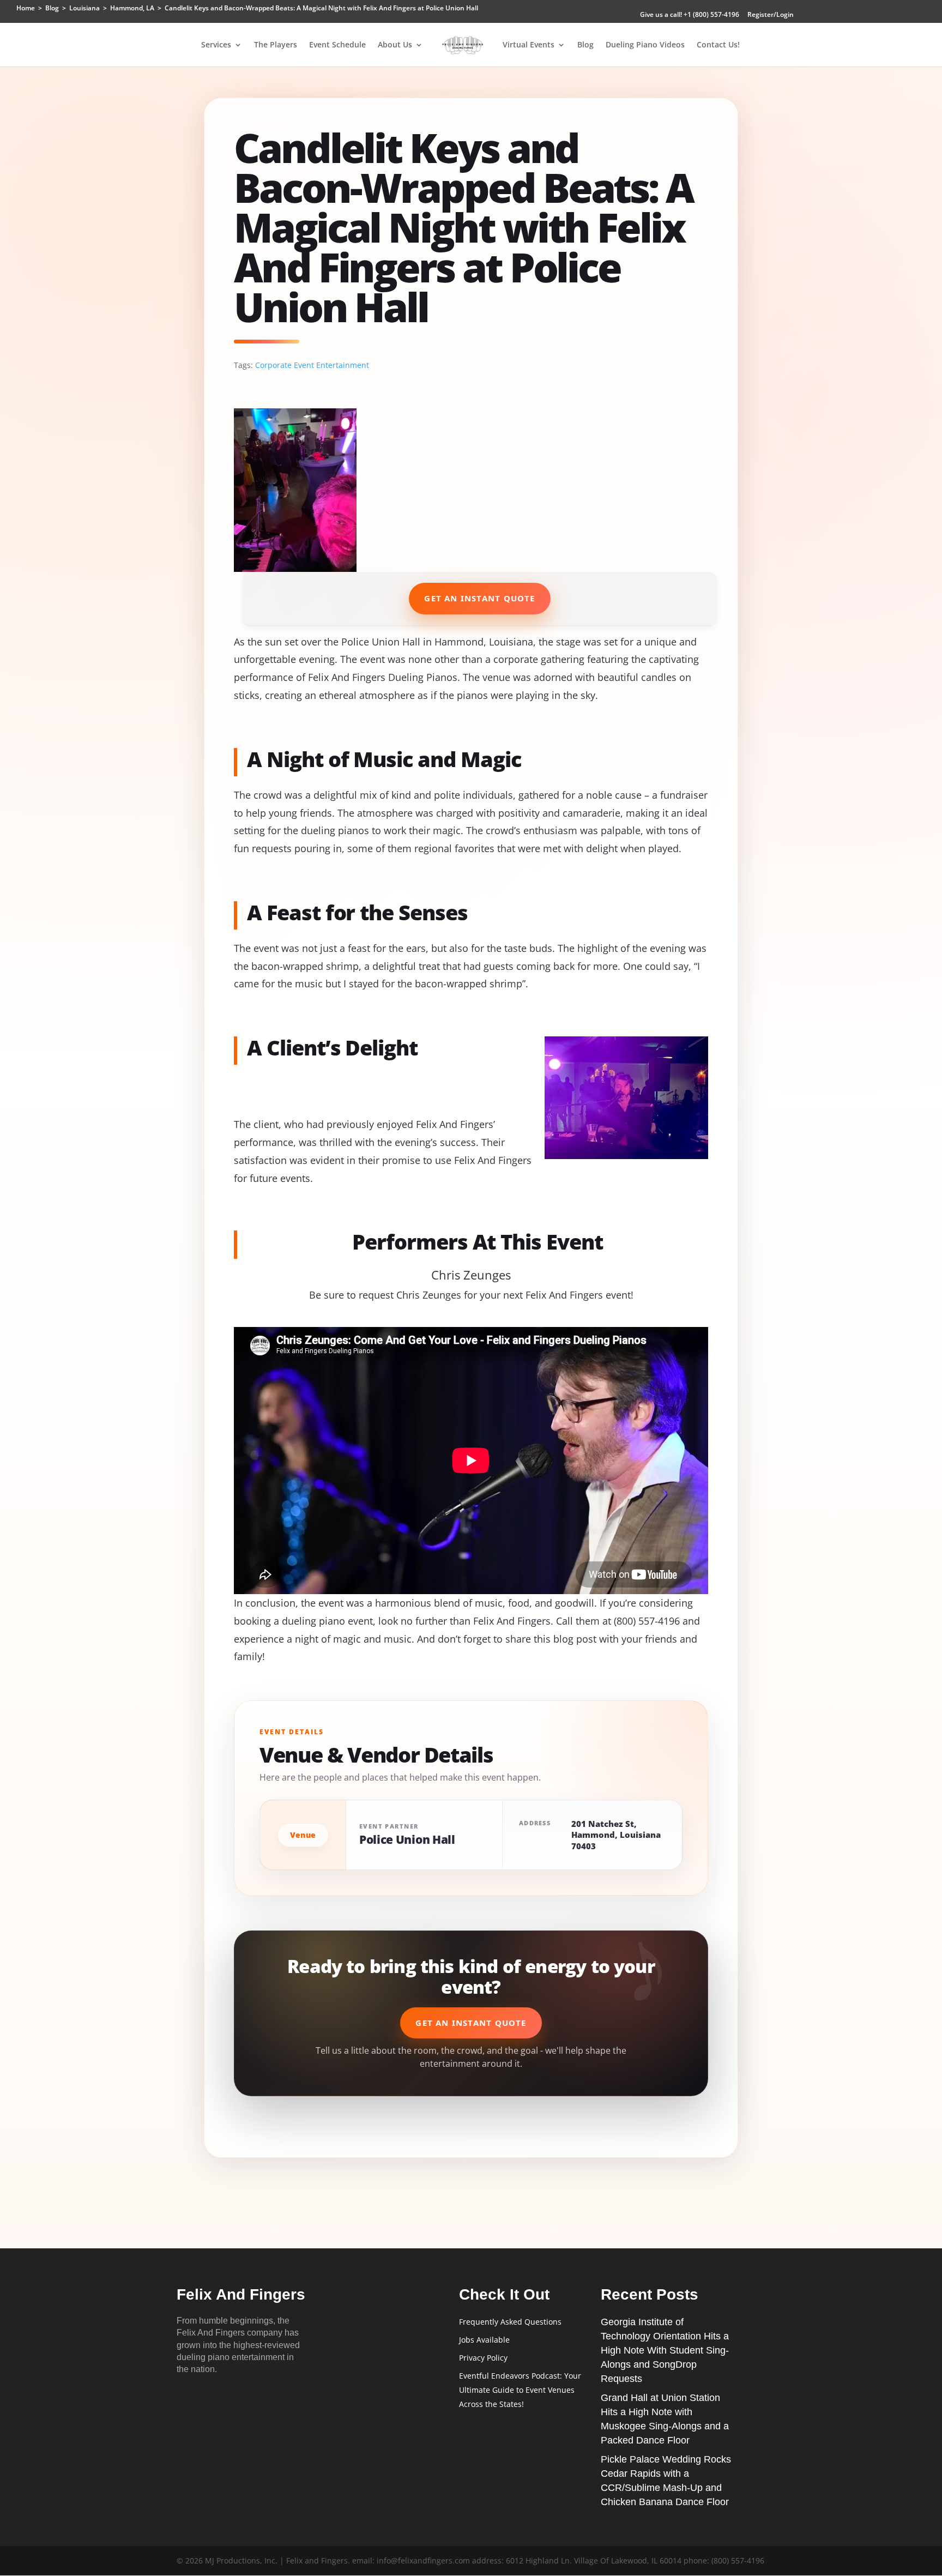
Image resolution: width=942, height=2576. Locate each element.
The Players (276, 45)
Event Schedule (337, 45)
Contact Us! (718, 45)
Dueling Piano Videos (645, 45)
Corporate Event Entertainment (312, 365)
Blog (585, 45)
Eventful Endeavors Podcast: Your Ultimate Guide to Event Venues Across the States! (520, 2390)
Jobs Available (484, 2340)
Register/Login (771, 15)
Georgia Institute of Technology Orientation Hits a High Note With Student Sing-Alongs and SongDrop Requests (665, 2350)
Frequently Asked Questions (510, 2322)
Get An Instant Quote (479, 598)
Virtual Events (529, 45)
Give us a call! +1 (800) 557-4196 (690, 15)
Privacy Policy (483, 2358)
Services (216, 45)
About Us (395, 45)
